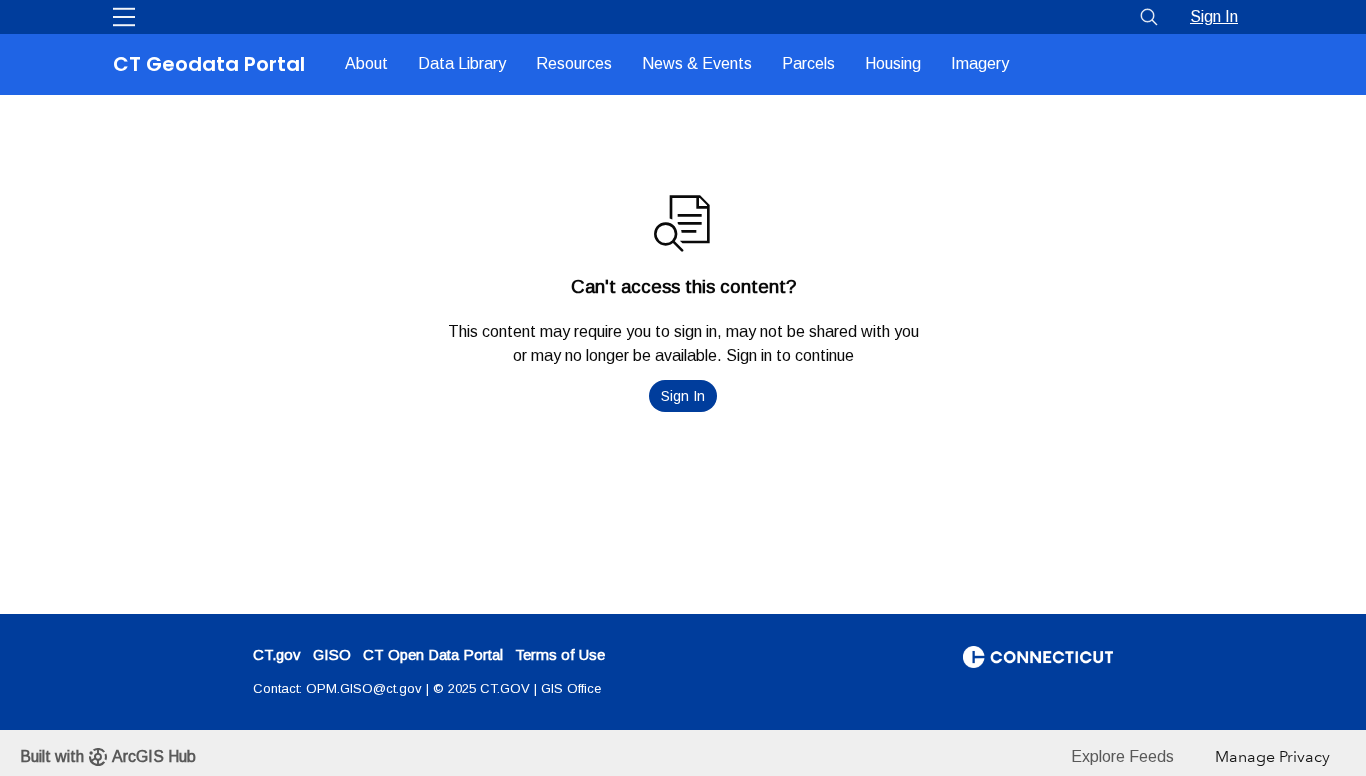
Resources (574, 63)
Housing (893, 63)
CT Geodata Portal (209, 64)
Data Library (462, 63)
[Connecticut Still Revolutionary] (1038, 655)
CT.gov (277, 654)
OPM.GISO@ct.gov (364, 688)
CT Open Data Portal (433, 654)
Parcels (808, 63)
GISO (332, 654)
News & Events (697, 63)
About (366, 63)
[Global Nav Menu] (124, 17)
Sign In (1214, 16)
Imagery (980, 63)
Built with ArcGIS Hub (108, 756)
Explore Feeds (1122, 756)
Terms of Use (560, 654)
